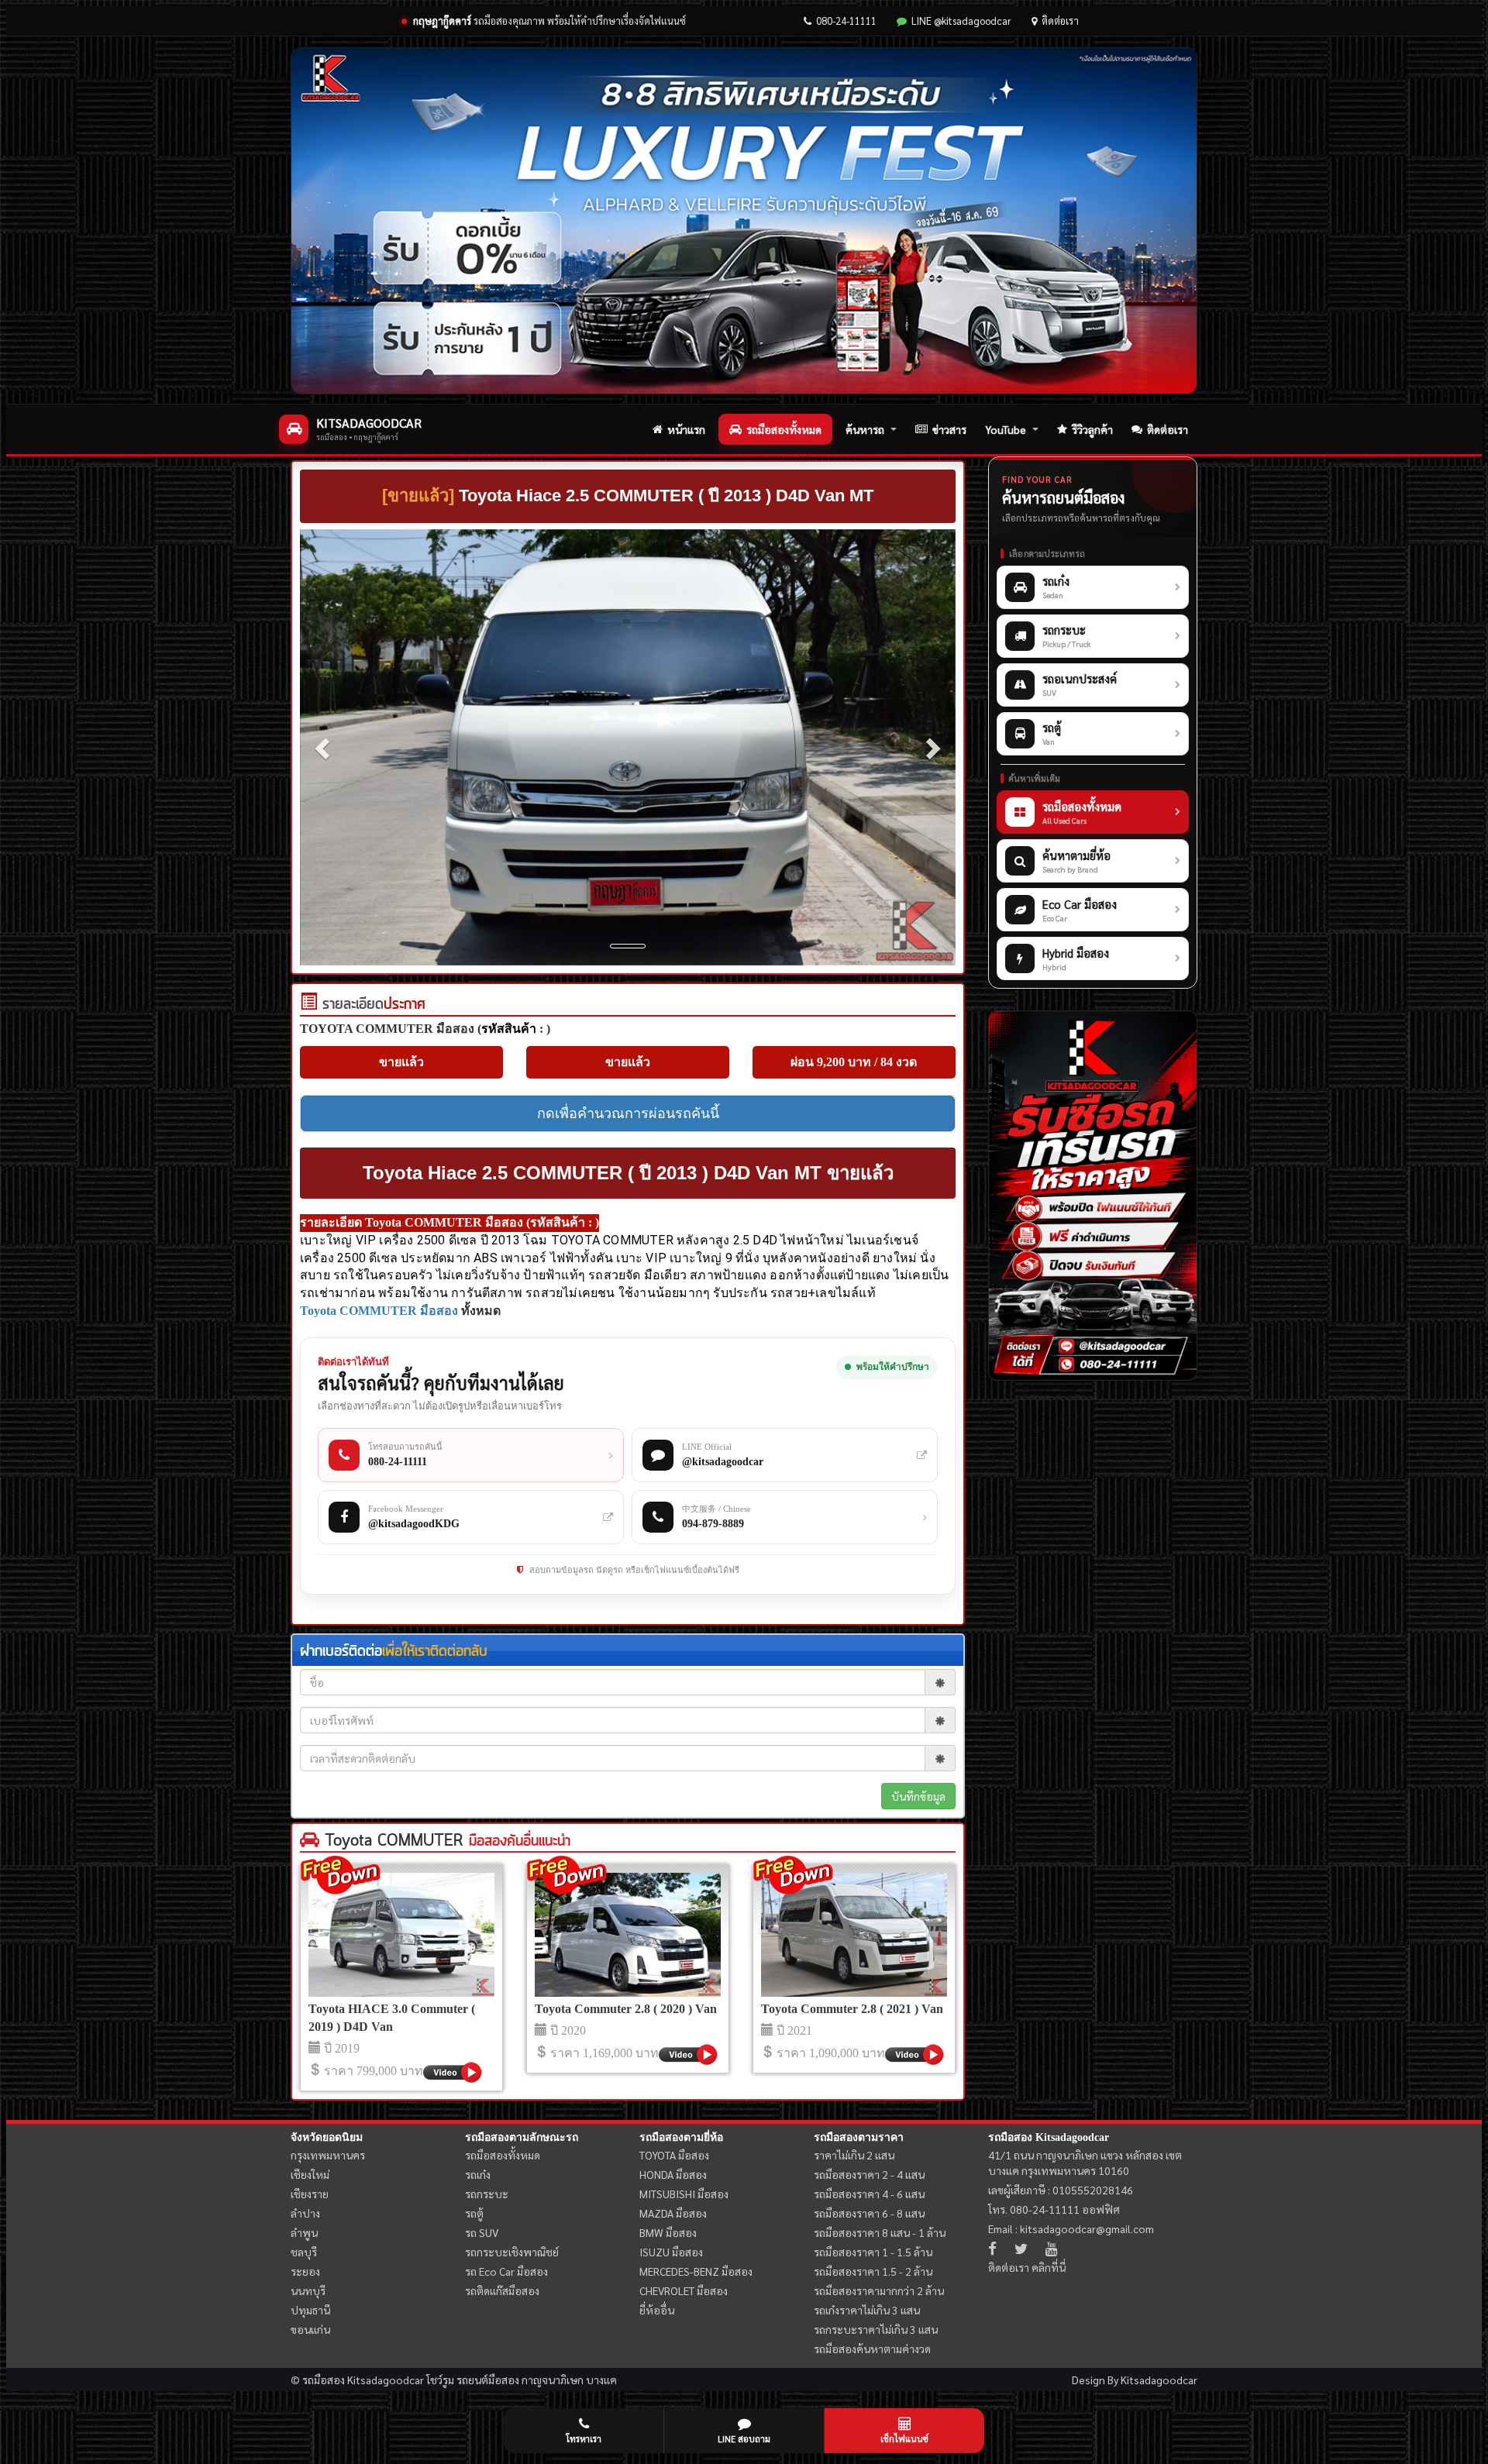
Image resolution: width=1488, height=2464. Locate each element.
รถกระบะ (487, 2194)
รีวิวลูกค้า (1092, 429)
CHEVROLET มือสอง (684, 2290)
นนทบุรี (308, 2290)
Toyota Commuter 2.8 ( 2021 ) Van (852, 2009)
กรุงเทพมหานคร (328, 2155)
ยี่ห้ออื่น (657, 2310)
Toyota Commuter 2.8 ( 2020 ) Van (626, 2009)
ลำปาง (305, 2213)
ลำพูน (304, 2232)
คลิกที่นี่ (1049, 2267)
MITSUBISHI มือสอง (684, 2194)
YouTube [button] (1006, 429)
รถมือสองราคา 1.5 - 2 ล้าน (873, 2271)
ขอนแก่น (310, 2329)
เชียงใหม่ (310, 2174)
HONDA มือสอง (673, 2174)
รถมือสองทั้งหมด (784, 429)
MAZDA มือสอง (673, 2213)
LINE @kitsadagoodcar (961, 21)
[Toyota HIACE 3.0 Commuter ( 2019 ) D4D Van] (401, 1935)
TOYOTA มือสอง (674, 2155)
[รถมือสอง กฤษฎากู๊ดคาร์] (744, 221)
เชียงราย (310, 2194)
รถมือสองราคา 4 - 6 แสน (869, 2194)
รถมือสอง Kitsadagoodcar (1049, 2137)
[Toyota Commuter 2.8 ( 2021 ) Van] (854, 1935)
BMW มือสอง (668, 2232)
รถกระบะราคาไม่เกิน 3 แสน (876, 2329)
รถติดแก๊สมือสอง (502, 2290)
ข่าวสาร (949, 429)
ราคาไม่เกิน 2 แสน (854, 2155)
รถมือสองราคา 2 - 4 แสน (869, 2174)
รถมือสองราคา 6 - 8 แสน (869, 2213)
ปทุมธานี (310, 2310)
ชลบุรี (304, 2252)
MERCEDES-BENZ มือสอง (696, 2271)
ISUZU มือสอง (671, 2252)
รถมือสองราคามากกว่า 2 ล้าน (879, 2290)
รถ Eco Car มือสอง (506, 2271)
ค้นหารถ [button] (865, 429)
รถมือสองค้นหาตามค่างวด (872, 2349)
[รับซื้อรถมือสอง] (1093, 1196)
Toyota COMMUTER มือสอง (379, 1311)
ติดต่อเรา (1060, 21)
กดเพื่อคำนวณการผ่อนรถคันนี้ (628, 1113)
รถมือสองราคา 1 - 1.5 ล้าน (873, 2252)
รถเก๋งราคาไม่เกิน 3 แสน (867, 2310)
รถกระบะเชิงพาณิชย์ (512, 2252)
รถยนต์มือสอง (488, 2380)
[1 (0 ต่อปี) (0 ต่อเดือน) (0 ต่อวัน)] (308, 1005)
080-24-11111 (846, 21)
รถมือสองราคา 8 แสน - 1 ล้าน (880, 2232)
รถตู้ (474, 2213)
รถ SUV (482, 2232)
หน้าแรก (686, 429)
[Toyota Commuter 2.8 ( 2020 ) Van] (628, 1935)
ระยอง (305, 2271)
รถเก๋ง (478, 2174)
